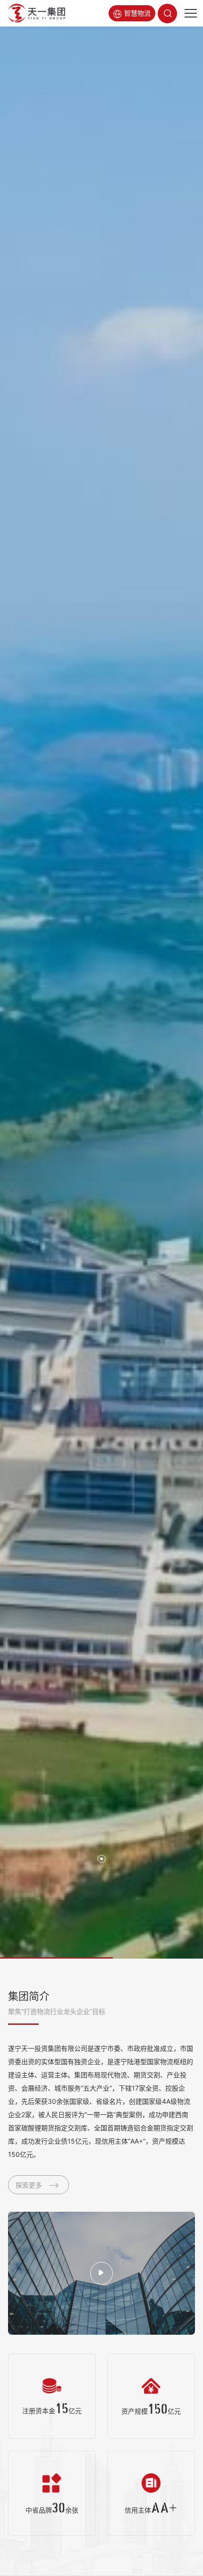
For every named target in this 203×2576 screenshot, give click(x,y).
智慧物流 (137, 13)
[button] (101, 1859)
